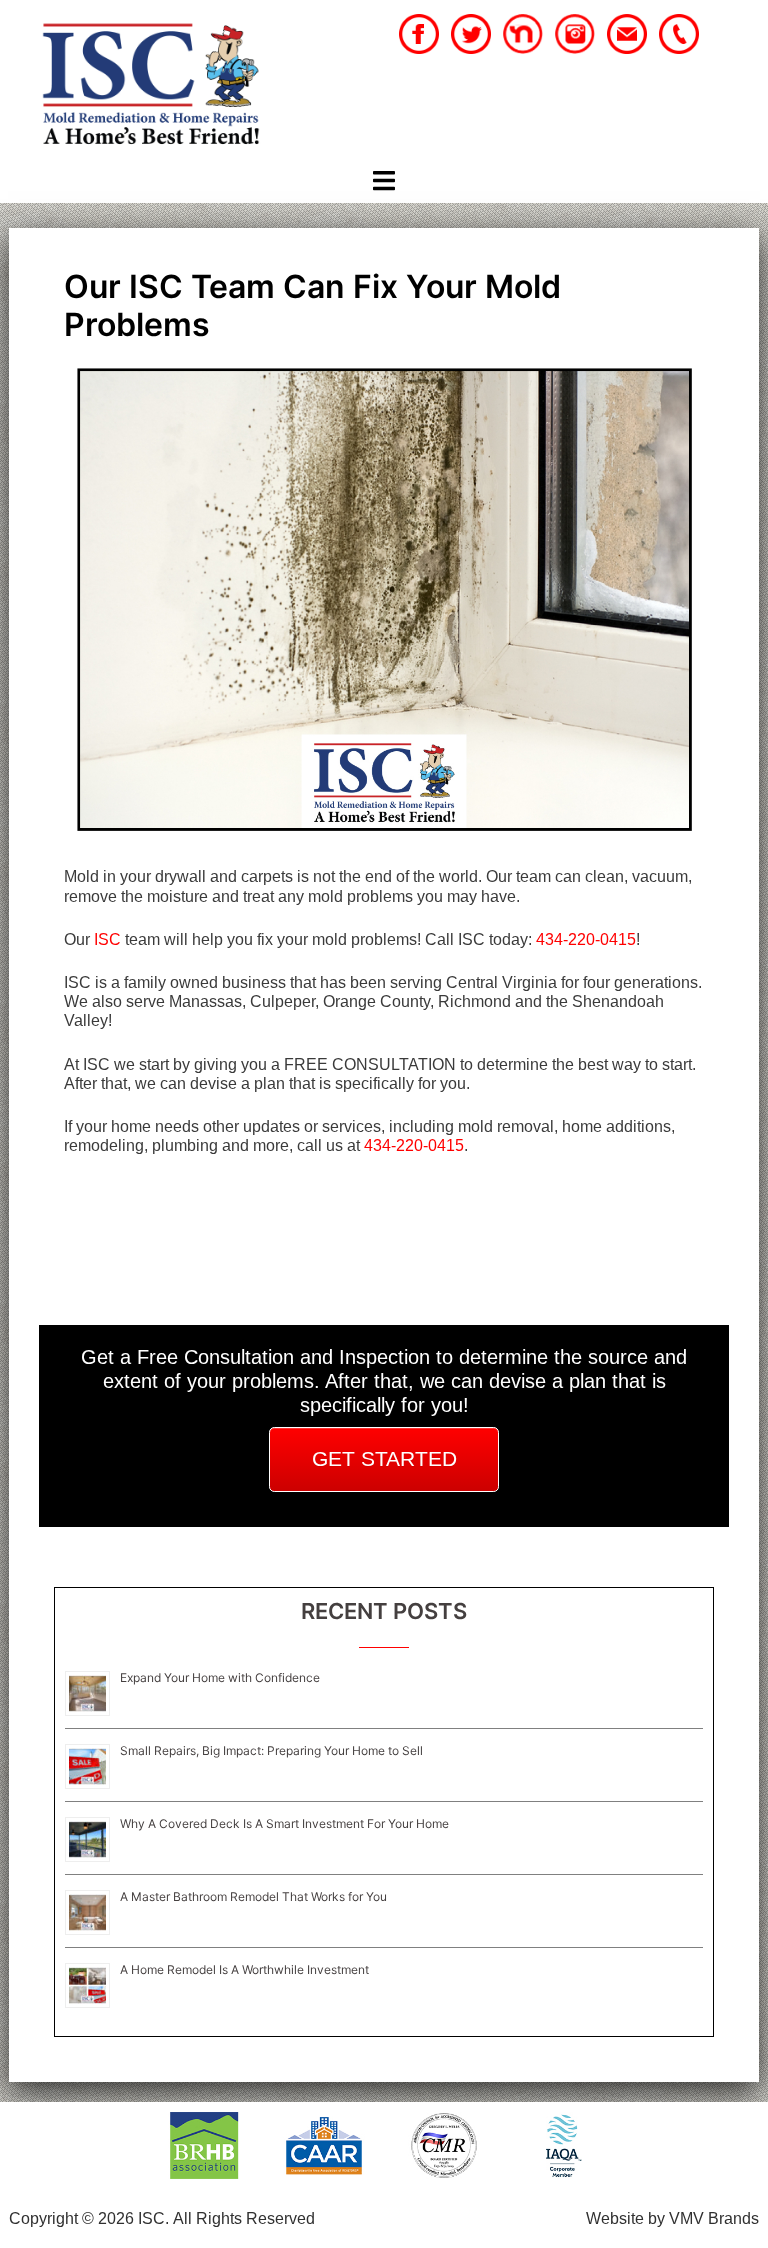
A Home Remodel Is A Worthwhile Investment (244, 1969)
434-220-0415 (586, 939)
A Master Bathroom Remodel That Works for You (253, 1896)
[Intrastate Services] (150, 86)
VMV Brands (714, 2218)
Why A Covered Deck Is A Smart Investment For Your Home (284, 1823)
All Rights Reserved (244, 2218)
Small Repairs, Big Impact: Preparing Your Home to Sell (271, 1750)
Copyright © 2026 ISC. (89, 2218)
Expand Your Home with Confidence (220, 1677)
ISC (107, 939)
